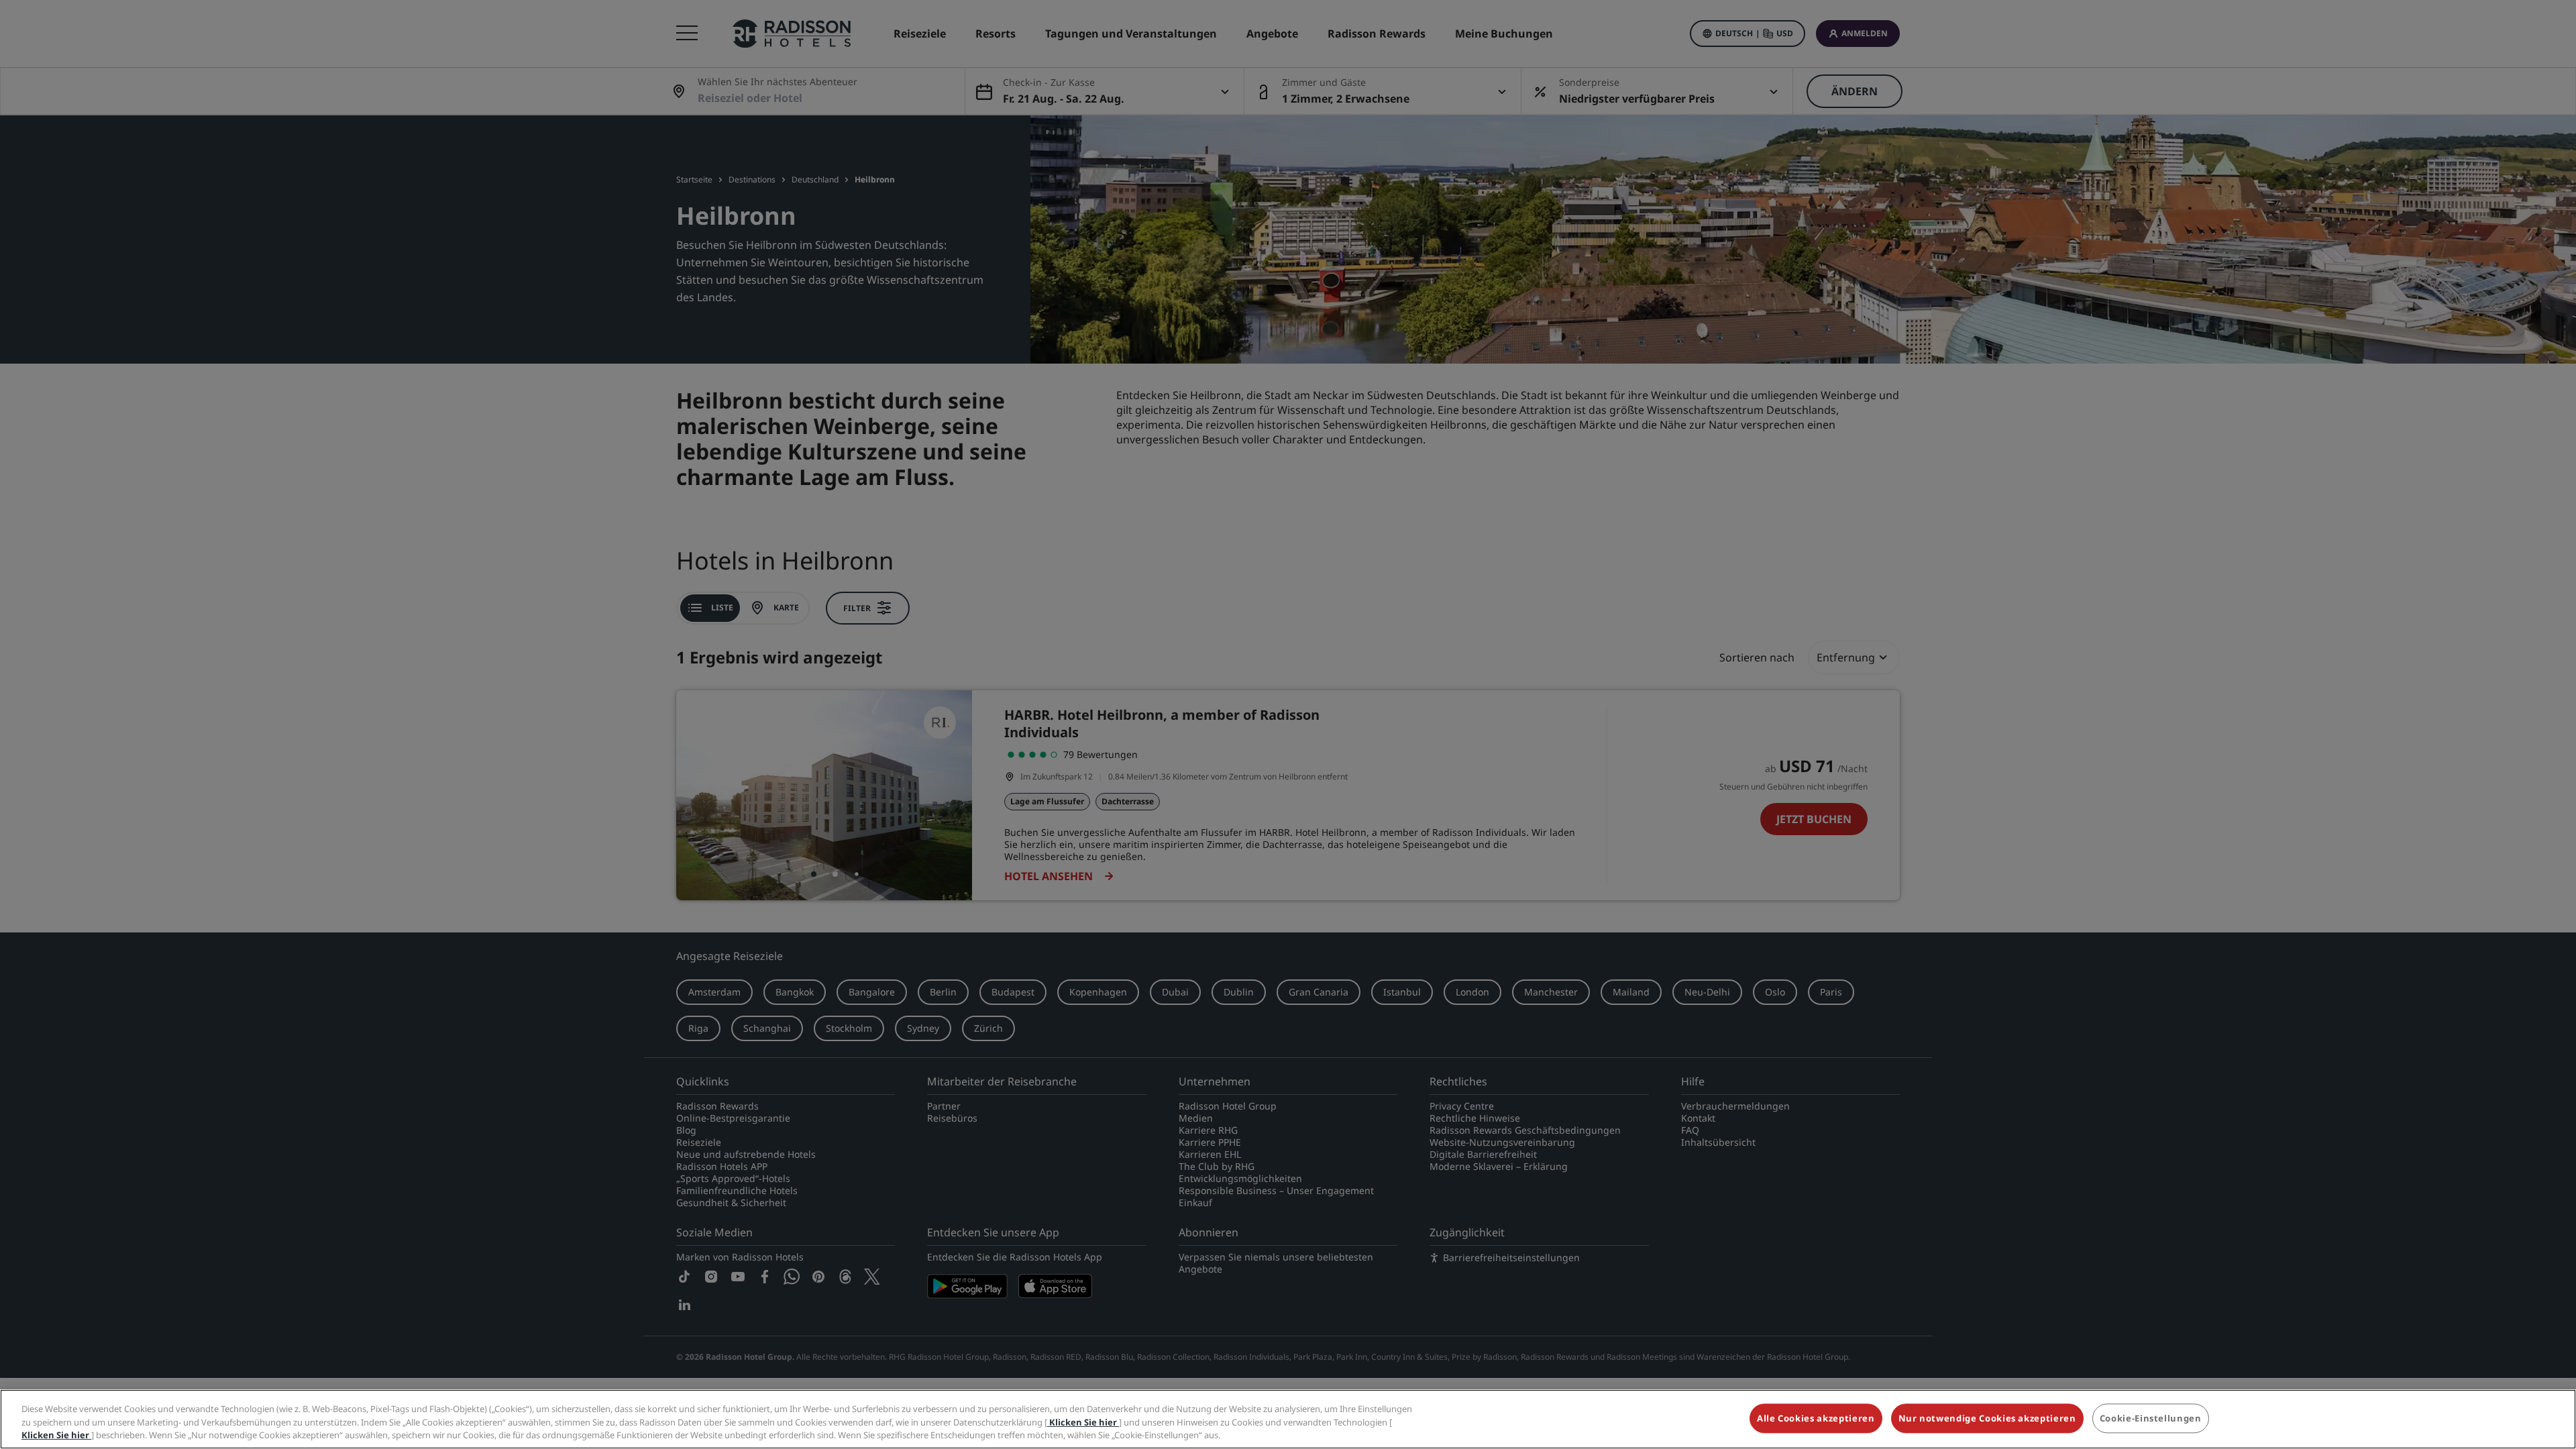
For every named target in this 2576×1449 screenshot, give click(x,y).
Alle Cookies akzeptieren (1816, 1418)
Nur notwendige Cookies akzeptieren (1987, 1418)
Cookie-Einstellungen (2151, 1418)
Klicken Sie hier (1083, 1422)
